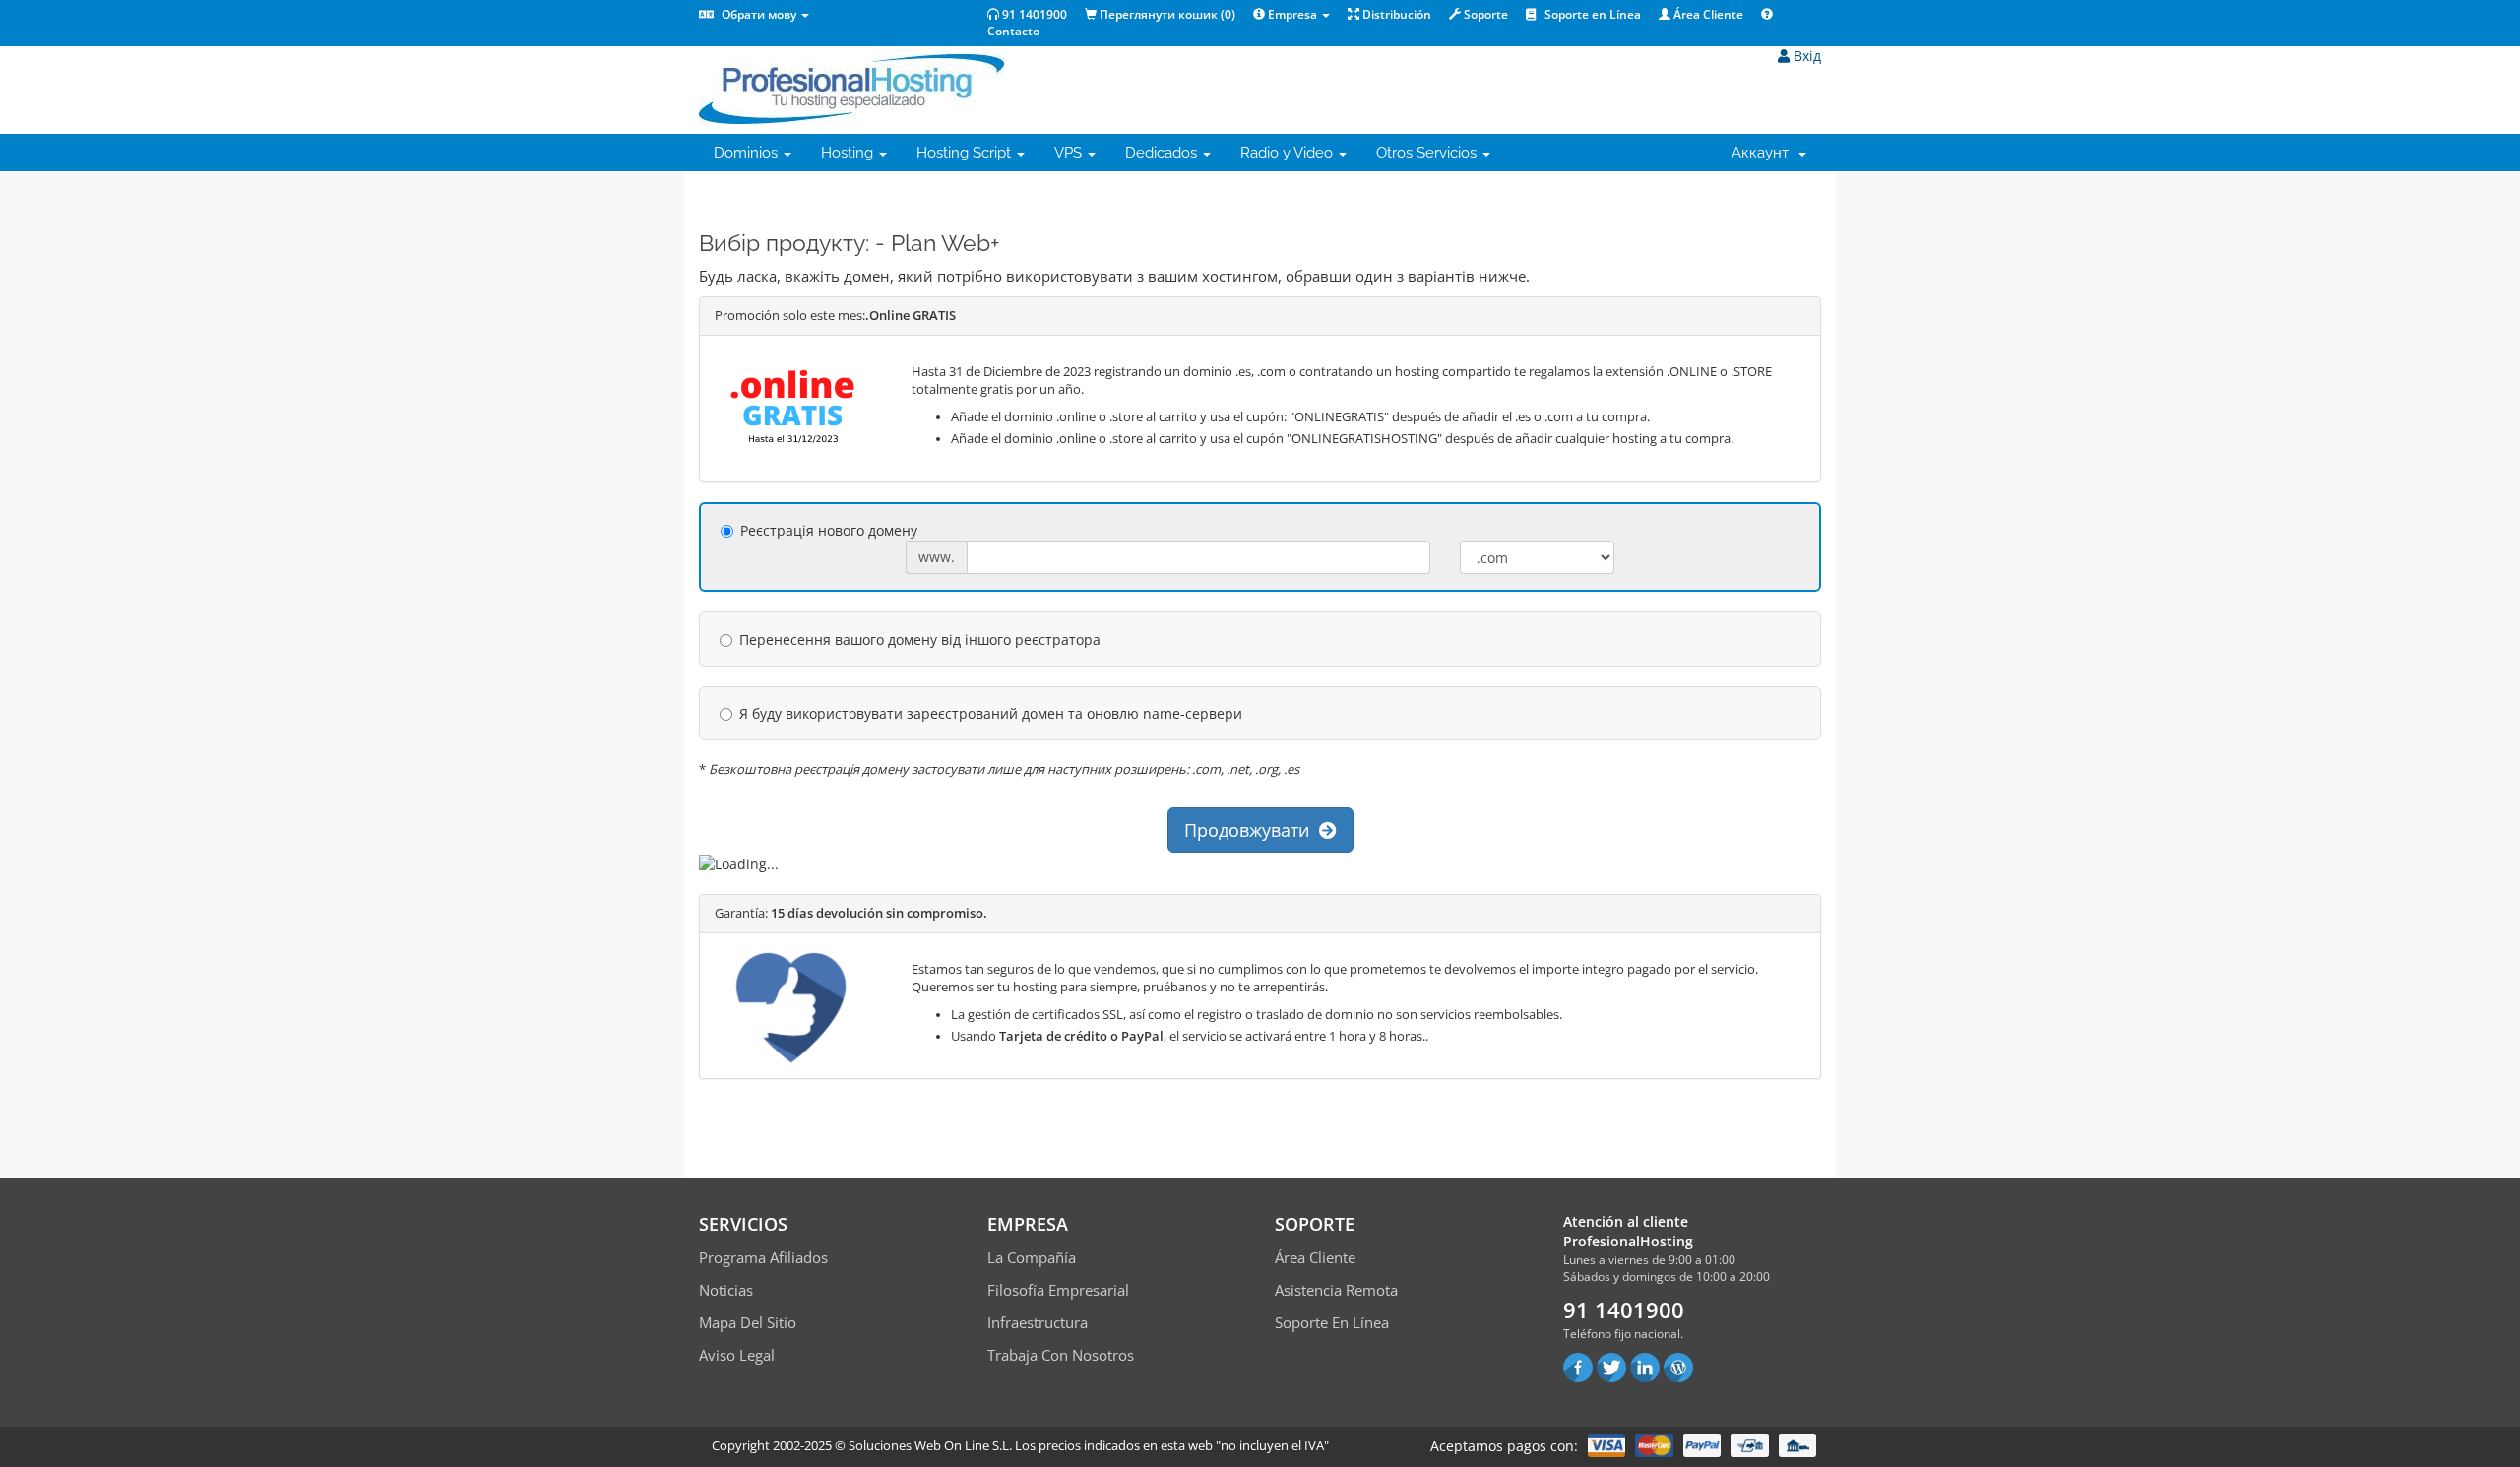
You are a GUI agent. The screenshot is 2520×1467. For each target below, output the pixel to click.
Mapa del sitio (748, 1322)
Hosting (849, 153)
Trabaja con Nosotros (1061, 1355)
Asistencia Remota (1336, 1290)
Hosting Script (966, 153)
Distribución (1395, 14)
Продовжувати (1252, 830)
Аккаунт (1764, 153)
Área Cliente (1707, 14)
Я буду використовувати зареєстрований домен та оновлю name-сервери (991, 713)
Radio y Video (1289, 153)
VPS (1070, 153)
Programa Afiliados (763, 1257)
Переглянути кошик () (1166, 14)
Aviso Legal (737, 1355)
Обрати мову (759, 14)
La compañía (1032, 1257)
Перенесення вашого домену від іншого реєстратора (920, 639)
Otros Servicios (1428, 153)
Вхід (1805, 56)
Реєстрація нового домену (829, 530)
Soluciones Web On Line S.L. (930, 1445)
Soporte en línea (1332, 1322)
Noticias (726, 1290)
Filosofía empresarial (1058, 1290)
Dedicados (1163, 153)
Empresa (1292, 14)
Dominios (748, 153)
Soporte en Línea (1591, 14)
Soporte (1484, 14)
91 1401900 (1033, 14)
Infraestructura (1038, 1322)
